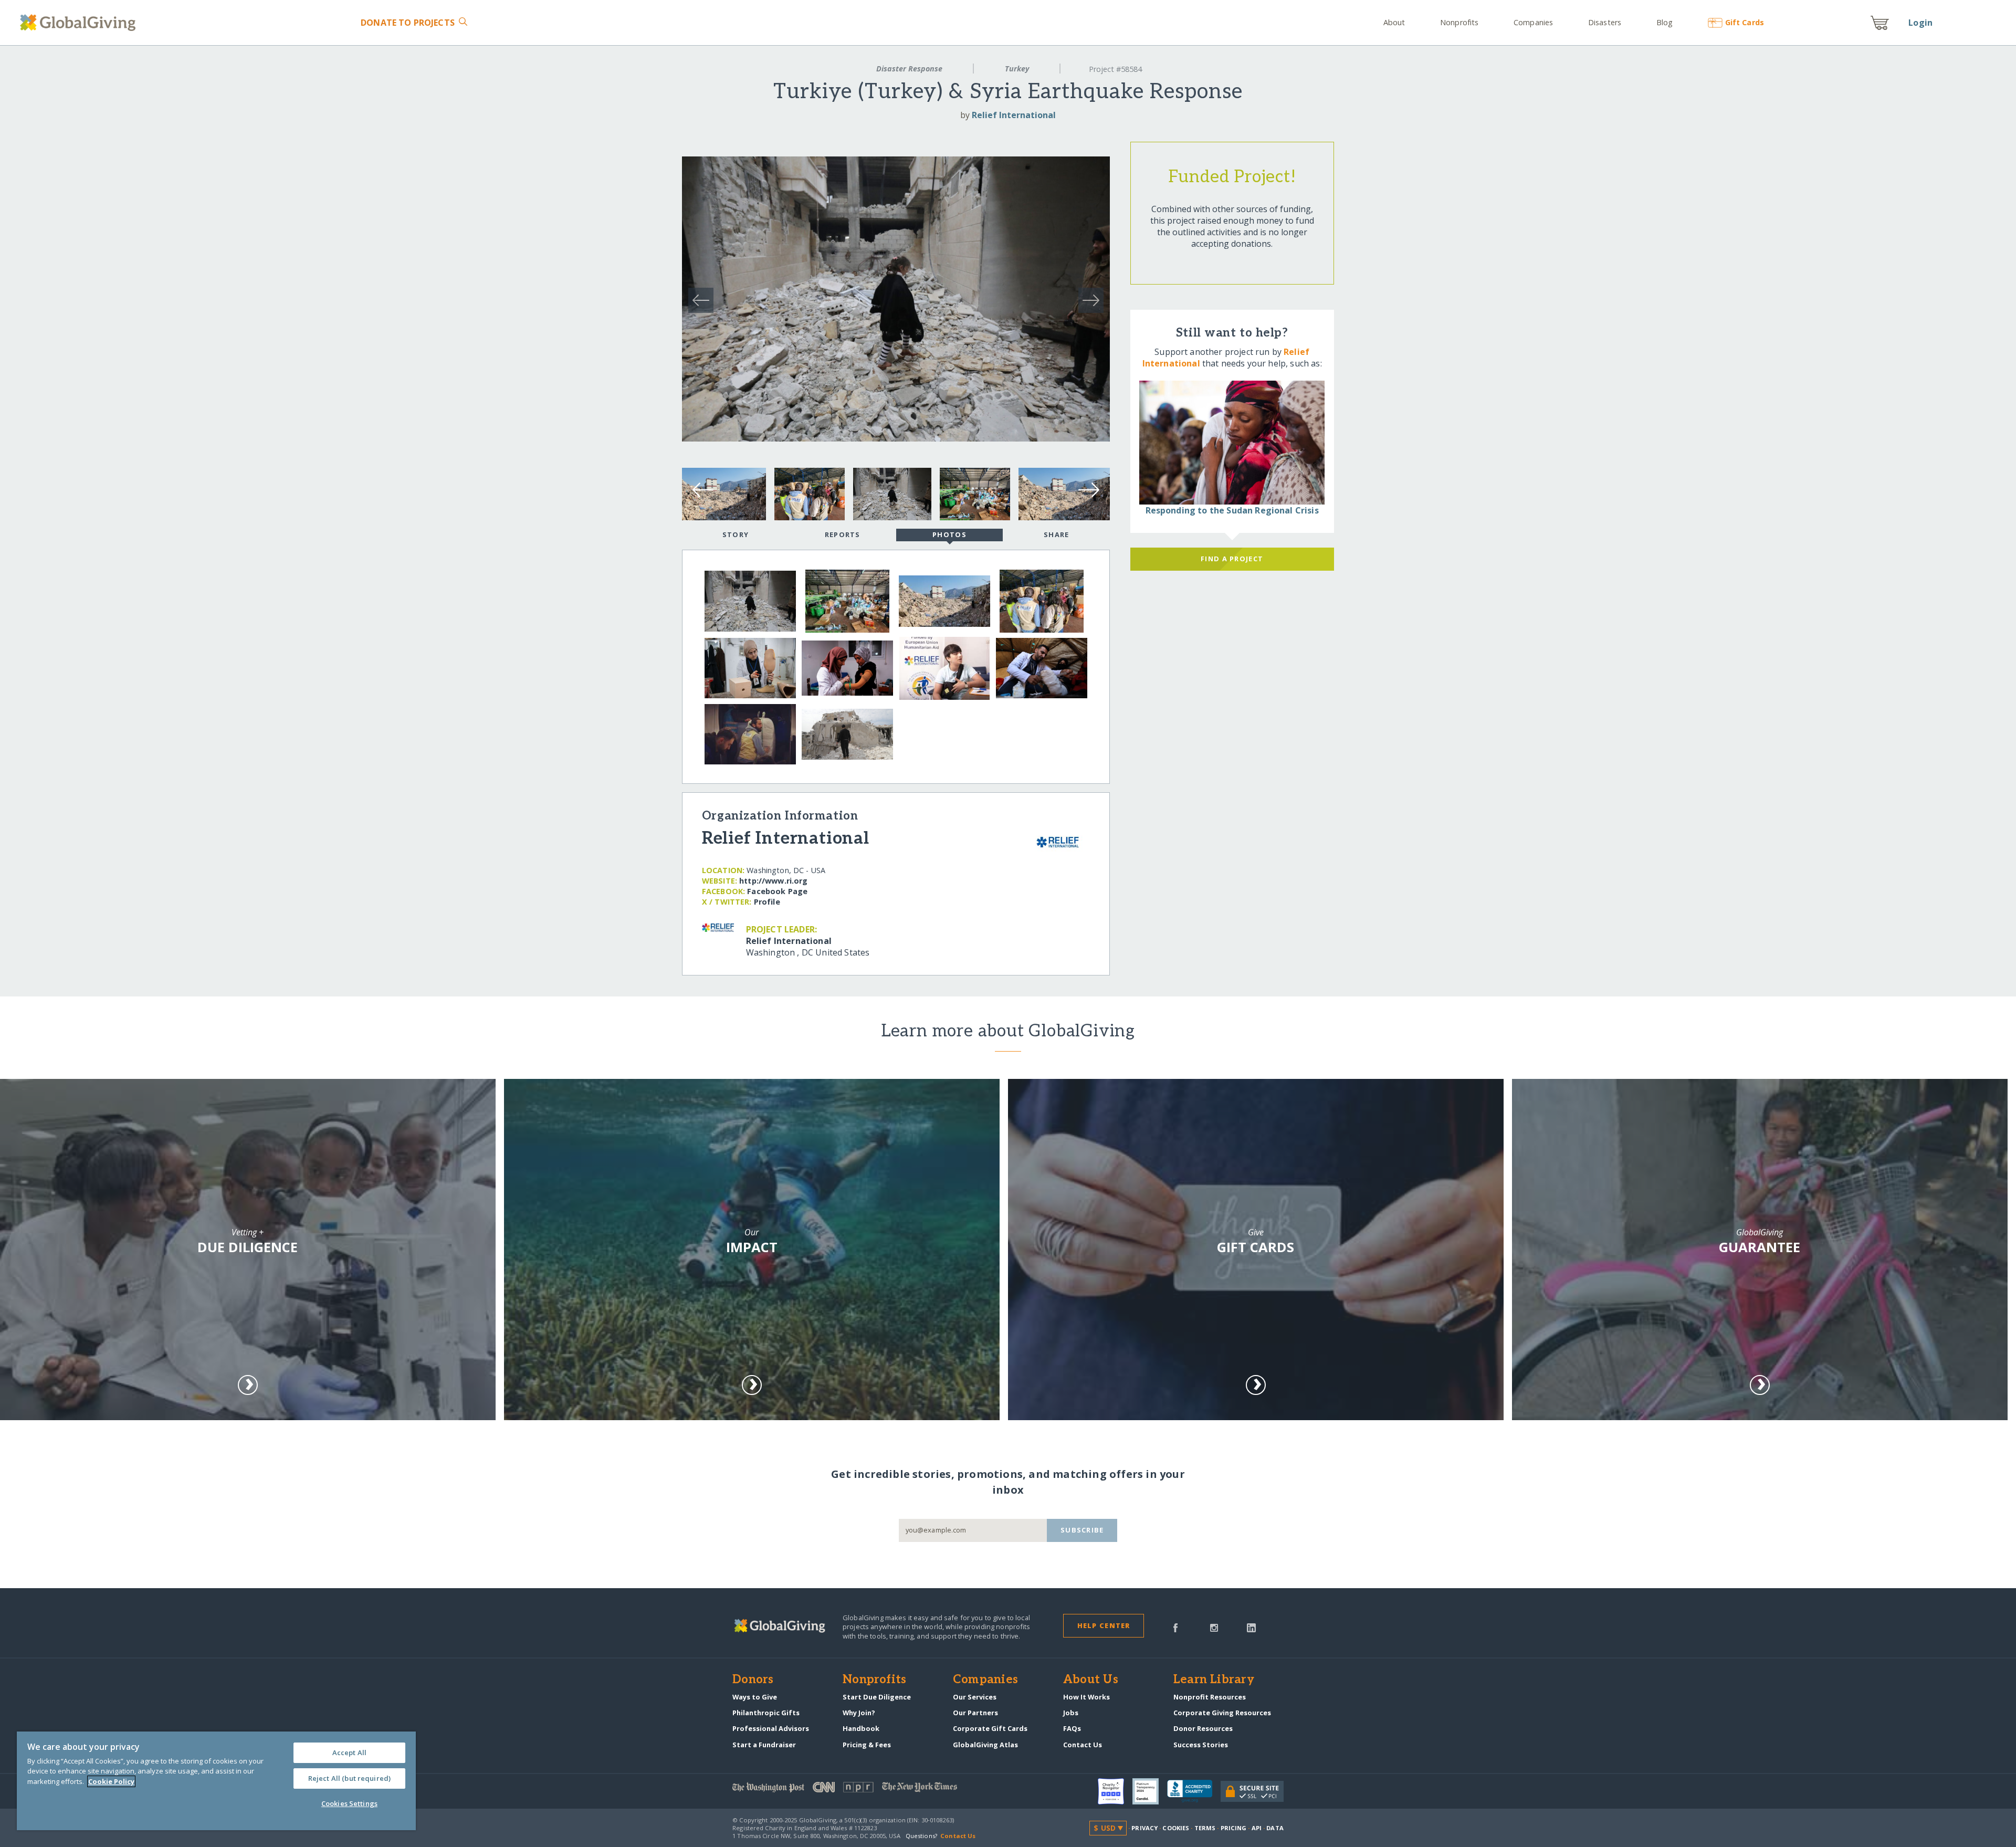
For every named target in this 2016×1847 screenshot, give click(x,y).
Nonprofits (1459, 22)
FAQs (1072, 1728)
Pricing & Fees (867, 1745)
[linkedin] (1251, 1627)
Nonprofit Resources (1210, 1697)
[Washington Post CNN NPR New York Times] (870, 1790)
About (1394, 22)
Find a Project (1232, 559)
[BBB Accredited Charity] (1194, 1791)
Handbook (861, 1728)
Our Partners (975, 1713)
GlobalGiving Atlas (985, 1745)
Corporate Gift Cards (990, 1728)
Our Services (975, 1697)
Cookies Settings (349, 1803)
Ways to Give (755, 1697)
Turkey (1017, 69)
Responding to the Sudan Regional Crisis (1232, 510)
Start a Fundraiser (764, 1745)
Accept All (349, 1752)
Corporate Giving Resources (1222, 1713)
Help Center (1104, 1625)
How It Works (1086, 1697)
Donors (753, 1680)
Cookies (1176, 1828)
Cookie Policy (111, 1781)
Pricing (1234, 1828)
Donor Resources (1203, 1728)
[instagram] (1214, 1627)
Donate (408, 23)
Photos (949, 534)
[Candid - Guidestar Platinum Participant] (1150, 1791)
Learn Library (1214, 1680)
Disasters (1605, 22)
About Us (1091, 1680)
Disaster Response (909, 69)
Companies (1533, 22)
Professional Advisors (771, 1728)
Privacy (1144, 1828)
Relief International (1014, 115)
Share (1056, 534)
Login (1920, 23)
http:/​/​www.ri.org (773, 881)
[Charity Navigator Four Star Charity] (1115, 1791)
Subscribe (1082, 1530)
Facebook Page (777, 891)
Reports (843, 534)
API (1257, 1828)
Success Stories (1201, 1745)
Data (1275, 1828)
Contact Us (1083, 1745)
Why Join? (859, 1713)
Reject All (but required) (349, 1778)
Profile (767, 902)
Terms (1205, 1828)
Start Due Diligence (877, 1697)
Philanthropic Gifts (766, 1713)
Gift (1744, 22)
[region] (216, 1781)
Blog (1665, 22)
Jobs (1071, 1713)
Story (736, 534)
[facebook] (1175, 1627)
